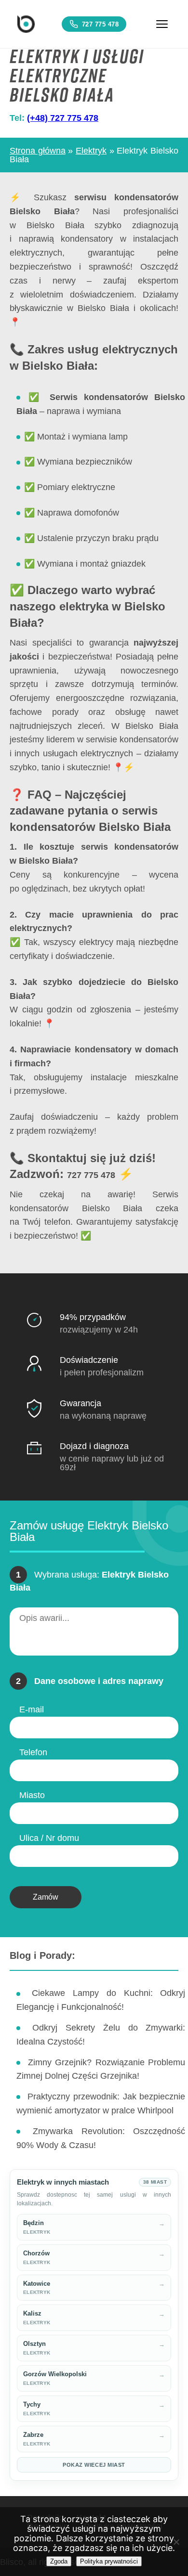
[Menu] (162, 24)
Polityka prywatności (109, 2561)
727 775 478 (101, 24)
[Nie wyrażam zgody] (176, 2542)
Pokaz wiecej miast (94, 2465)
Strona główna (38, 151)
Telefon (33, 1752)
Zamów (46, 1897)
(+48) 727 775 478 (63, 118)
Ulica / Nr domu (49, 1838)
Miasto (32, 1795)
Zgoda (59, 2561)
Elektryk (91, 151)
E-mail (32, 1709)
